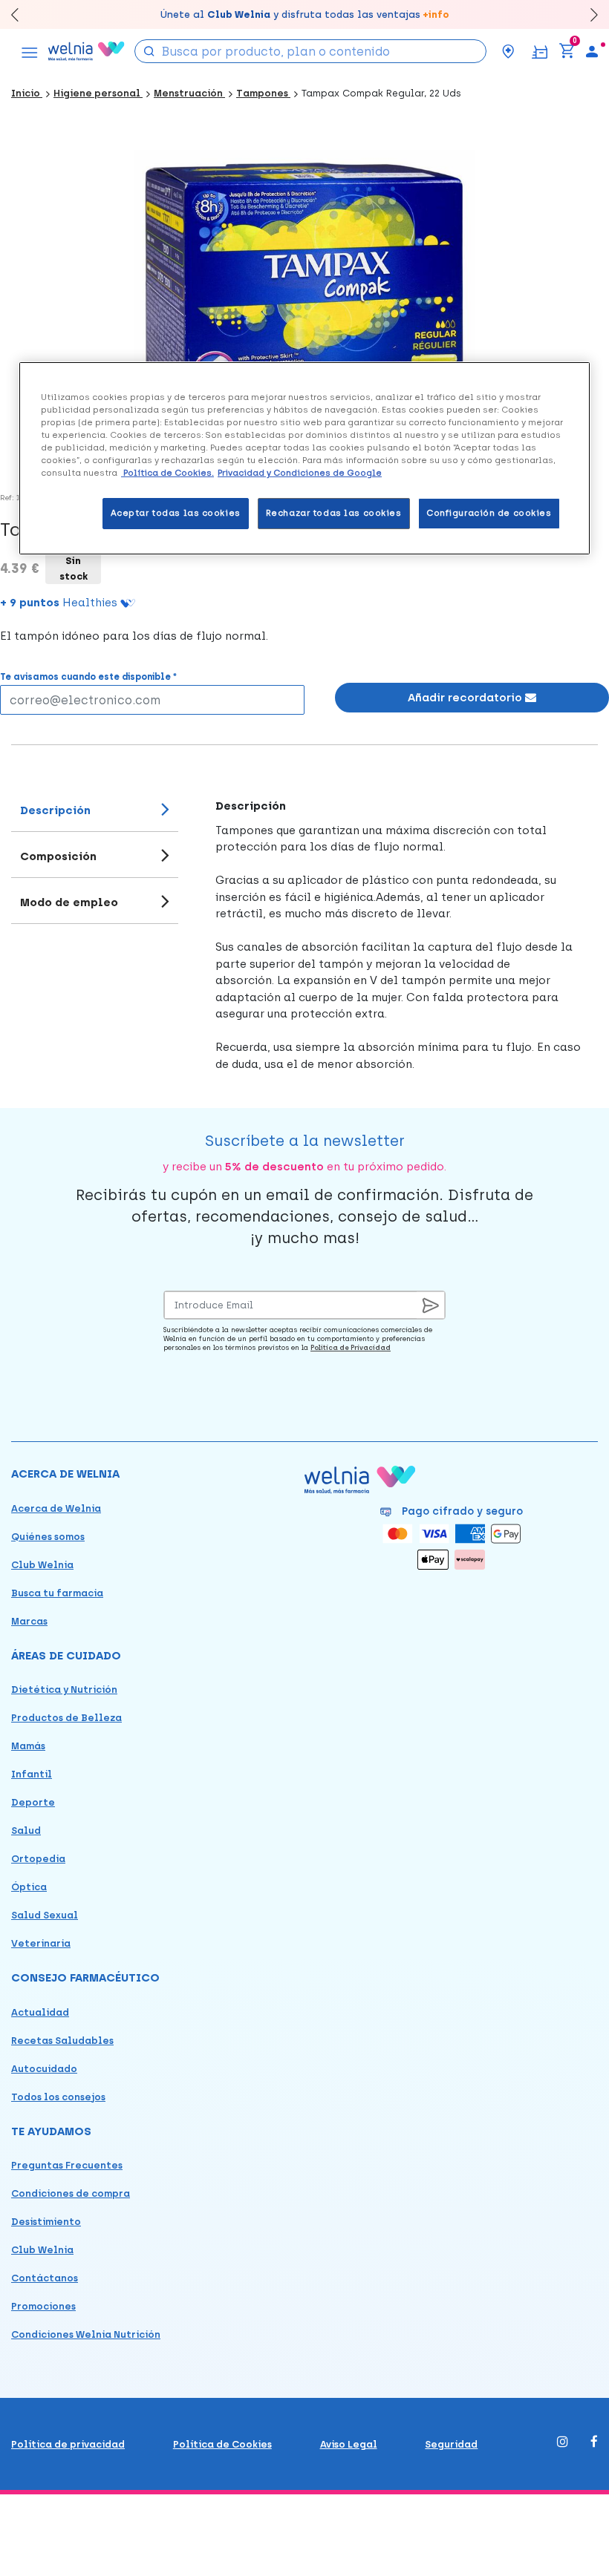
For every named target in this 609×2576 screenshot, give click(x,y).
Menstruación (189, 93)
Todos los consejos (58, 2097)
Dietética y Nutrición (64, 1690)
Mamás (28, 1746)
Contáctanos (45, 2278)
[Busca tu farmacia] (508, 51)
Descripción (55, 810)
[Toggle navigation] (30, 51)
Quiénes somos (48, 1537)
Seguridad (451, 2444)
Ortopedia (38, 1859)
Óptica (29, 1887)
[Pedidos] (540, 51)
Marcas (29, 1621)
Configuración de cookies (489, 513)
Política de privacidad (68, 2444)
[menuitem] (592, 51)
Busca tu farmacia (57, 1593)
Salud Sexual (45, 1915)
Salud (26, 1831)
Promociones (43, 2306)
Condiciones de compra (71, 2193)
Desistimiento (46, 2222)
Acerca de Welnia (56, 1508)
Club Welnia (42, 1565)
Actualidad (40, 2012)
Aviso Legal (349, 2444)
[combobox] (310, 51)
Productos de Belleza (66, 1718)
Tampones (263, 93)
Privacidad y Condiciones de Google (300, 473)
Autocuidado (44, 2069)
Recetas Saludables (62, 2041)
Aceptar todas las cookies (176, 513)
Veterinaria (41, 1943)
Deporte (33, 1802)
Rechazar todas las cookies (334, 513)
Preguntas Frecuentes (67, 2165)
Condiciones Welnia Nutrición (86, 2334)
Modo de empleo (69, 902)
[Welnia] (87, 51)
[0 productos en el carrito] (567, 51)
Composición (58, 856)
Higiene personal (98, 93)
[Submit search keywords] (149, 50)
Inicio (27, 93)
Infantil (32, 1774)
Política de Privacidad (351, 1347)
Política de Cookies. (167, 473)
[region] (304, 458)
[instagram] (563, 2443)
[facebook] (594, 2443)
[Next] (587, 14)
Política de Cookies (222, 2444)
